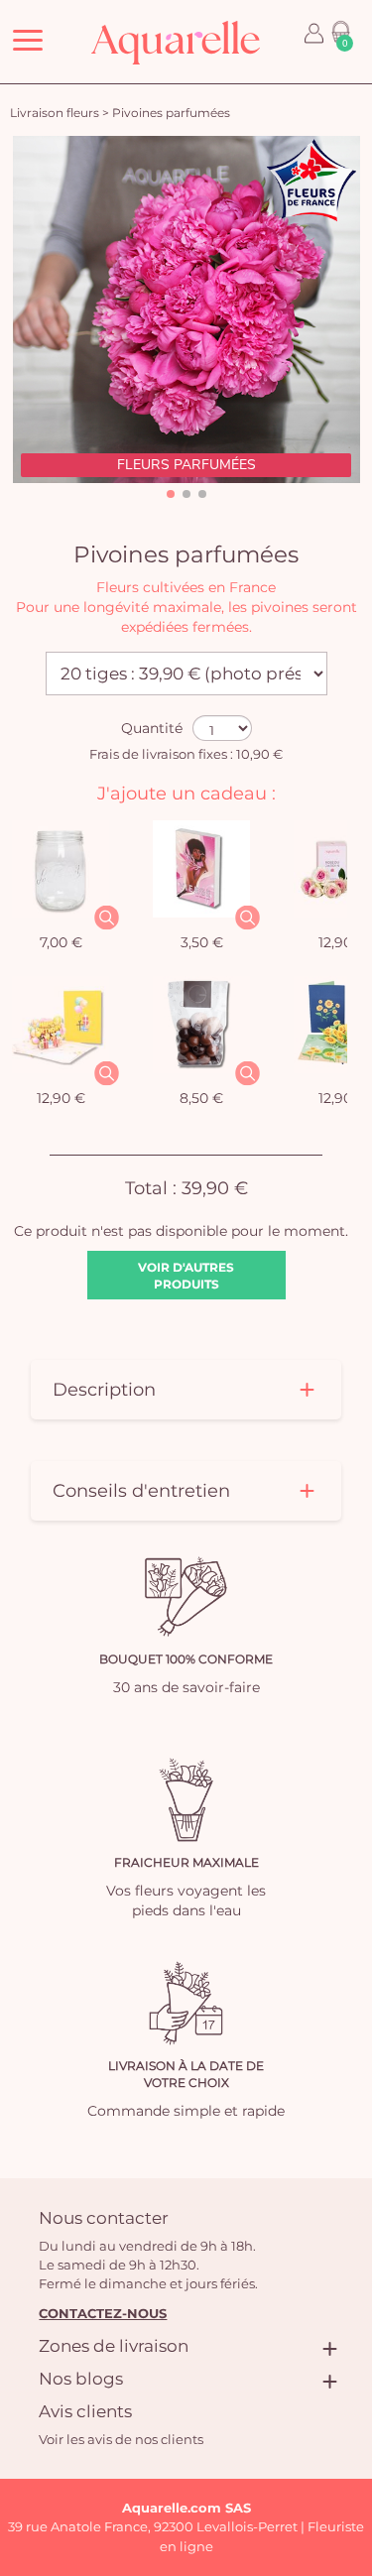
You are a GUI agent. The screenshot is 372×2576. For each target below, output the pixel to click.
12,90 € (61, 1098)
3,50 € (202, 942)
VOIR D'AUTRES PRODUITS (186, 1276)
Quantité (152, 728)
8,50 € (201, 1098)
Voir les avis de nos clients (121, 2439)
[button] (171, 494)
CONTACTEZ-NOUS (103, 2313)
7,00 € (61, 942)
